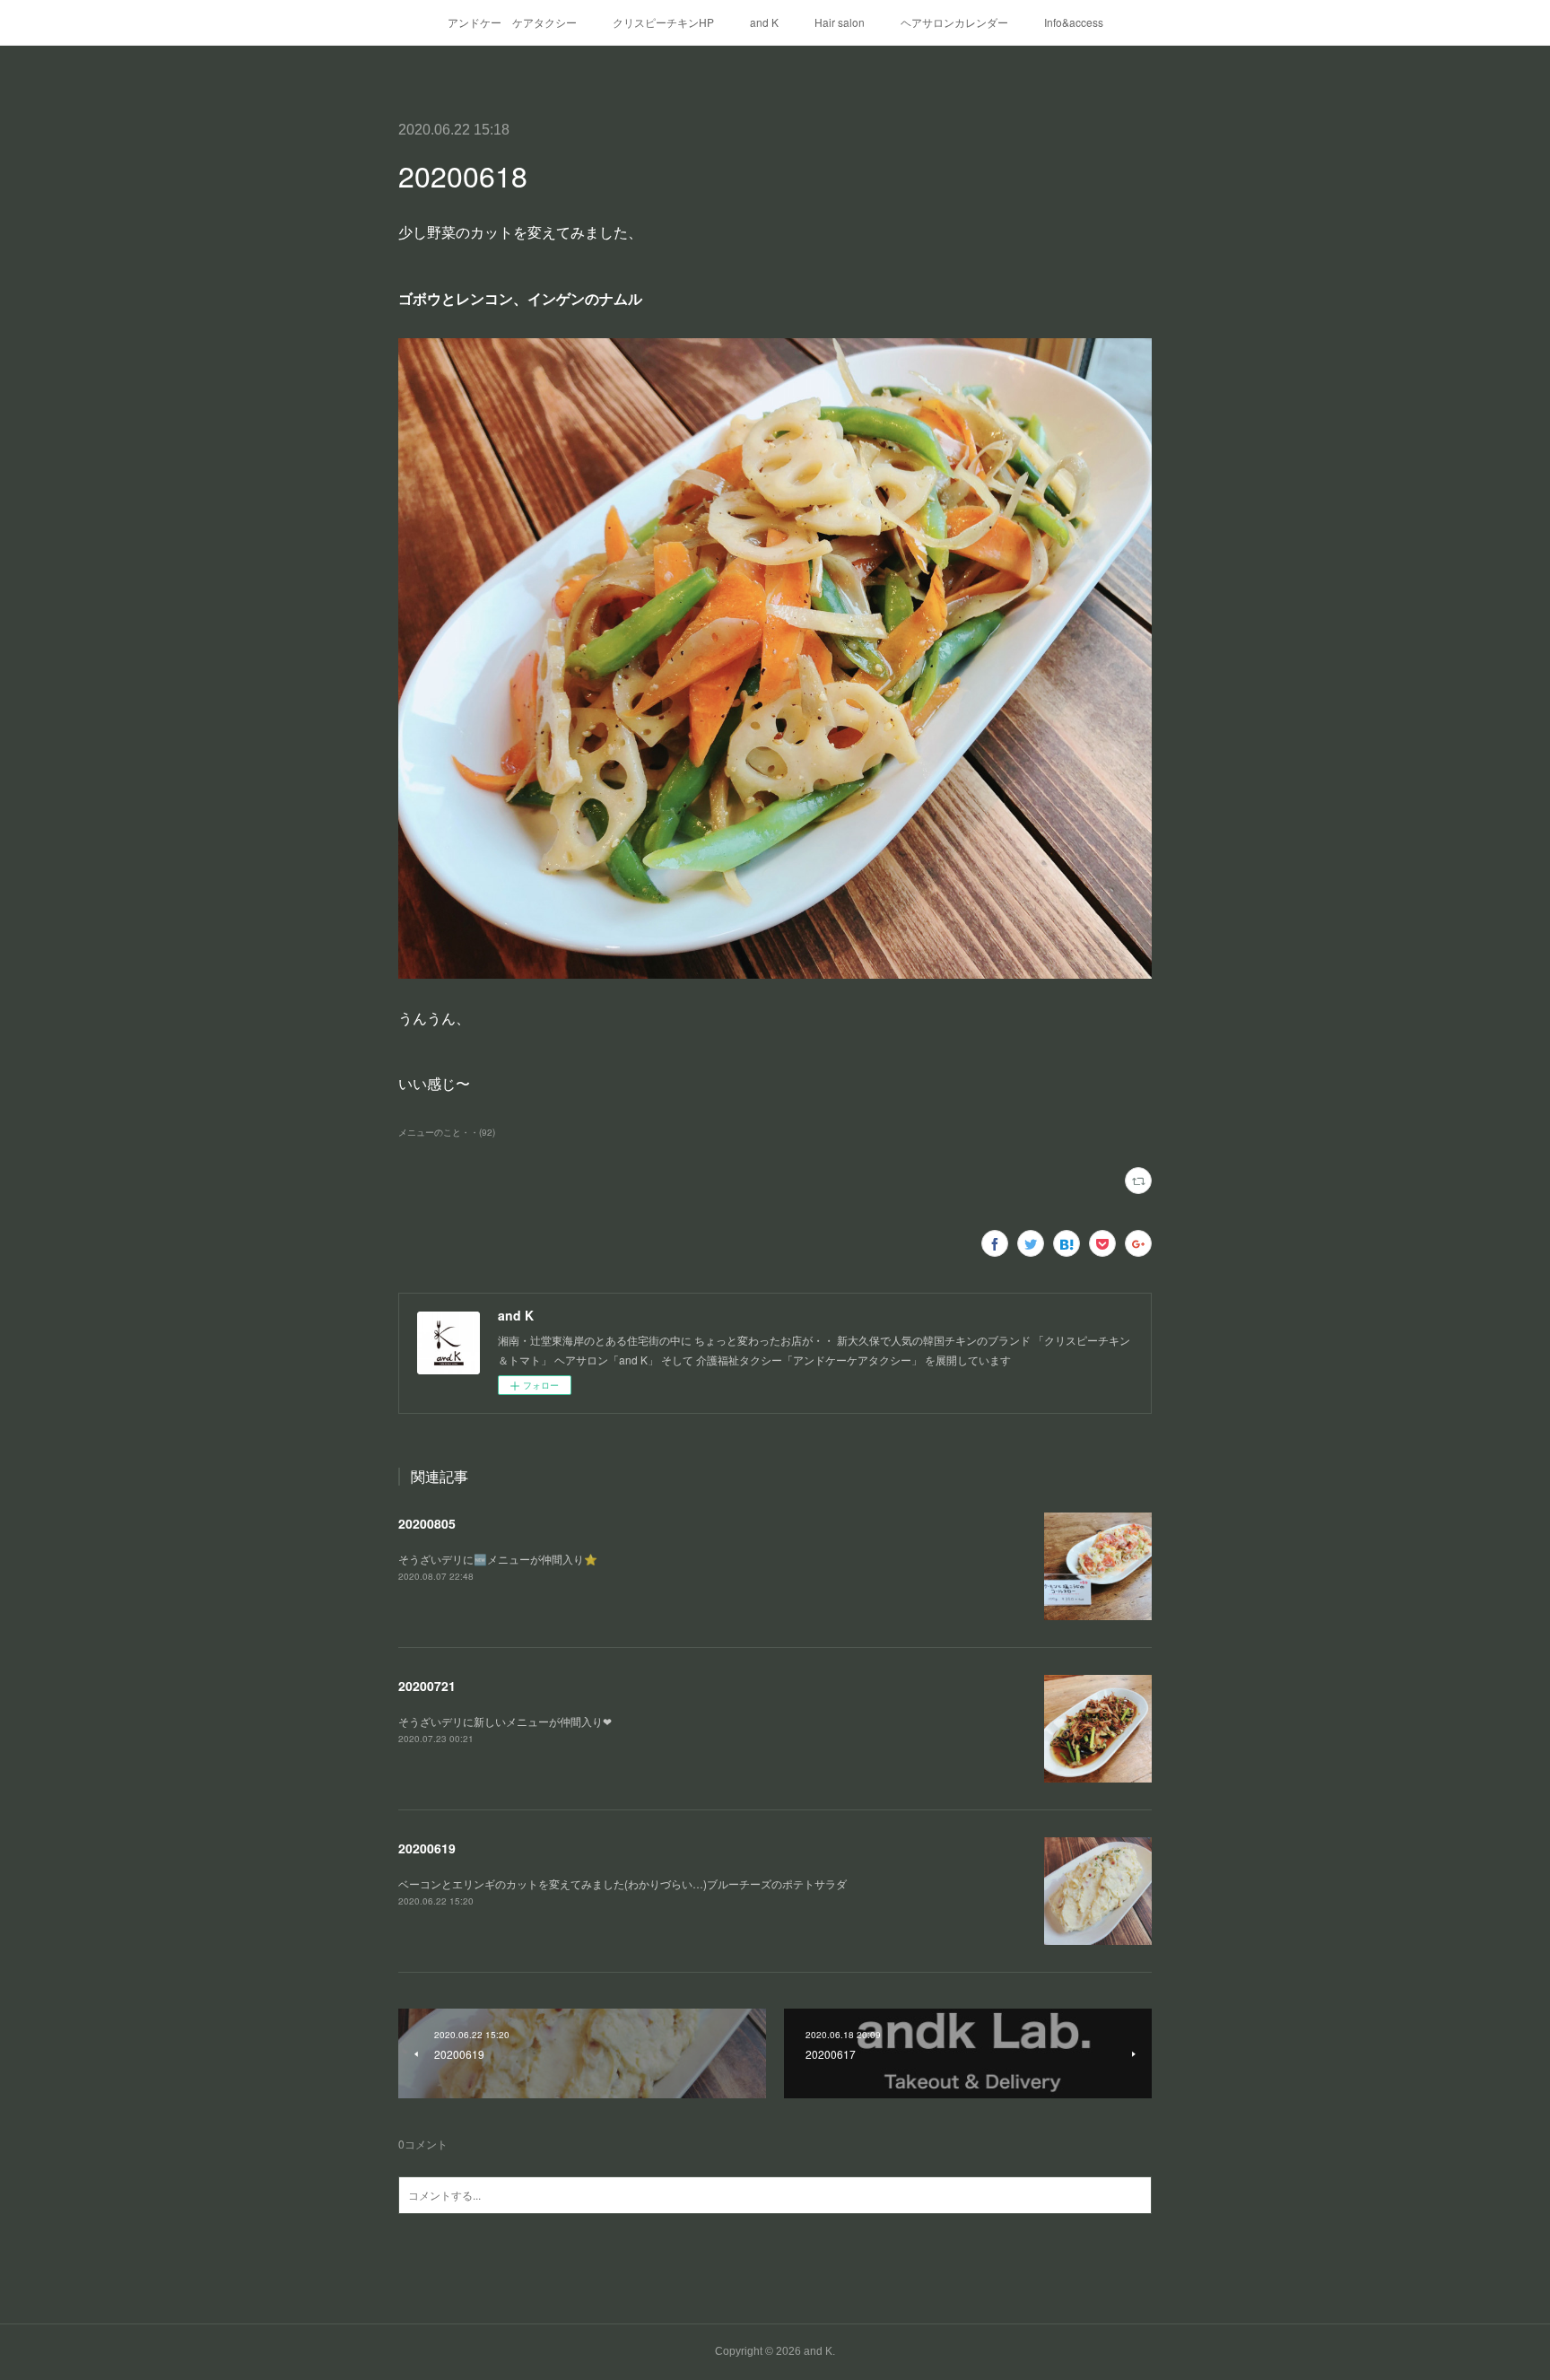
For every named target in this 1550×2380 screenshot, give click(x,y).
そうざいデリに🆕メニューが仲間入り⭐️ (498, 1559)
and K (764, 22)
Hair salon (840, 22)
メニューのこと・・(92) (447, 1132)
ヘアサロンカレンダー (954, 22)
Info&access (1074, 22)
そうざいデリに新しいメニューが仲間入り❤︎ (505, 1721)
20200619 (427, 1848)
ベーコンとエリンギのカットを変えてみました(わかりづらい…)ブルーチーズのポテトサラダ (623, 1883)
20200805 (427, 1523)
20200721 (427, 1686)
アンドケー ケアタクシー (512, 22)
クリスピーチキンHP (663, 22)
